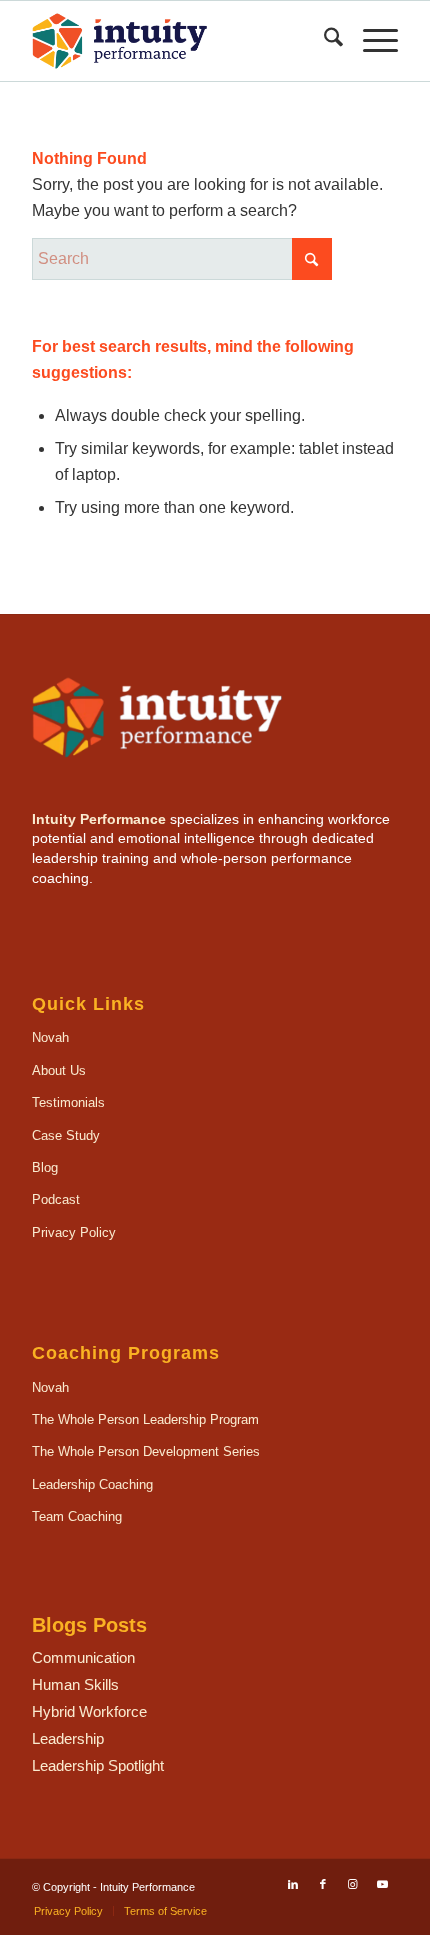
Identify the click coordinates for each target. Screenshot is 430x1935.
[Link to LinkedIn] (293, 1884)
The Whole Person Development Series (146, 1451)
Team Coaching (77, 1516)
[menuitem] (323, 41)
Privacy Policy (74, 1232)
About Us (59, 1070)
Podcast (56, 1199)
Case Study (66, 1135)
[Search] (323, 41)
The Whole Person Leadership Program (145, 1419)
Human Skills (75, 1684)
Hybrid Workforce (89, 1711)
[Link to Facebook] (323, 1884)
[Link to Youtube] (383, 1884)
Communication (83, 1657)
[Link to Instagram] (353, 1884)
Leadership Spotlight (98, 1765)
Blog (45, 1167)
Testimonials (68, 1102)
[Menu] (370, 41)
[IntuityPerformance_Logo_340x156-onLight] (178, 41)
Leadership (68, 1738)
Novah (50, 1037)
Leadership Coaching (92, 1484)
